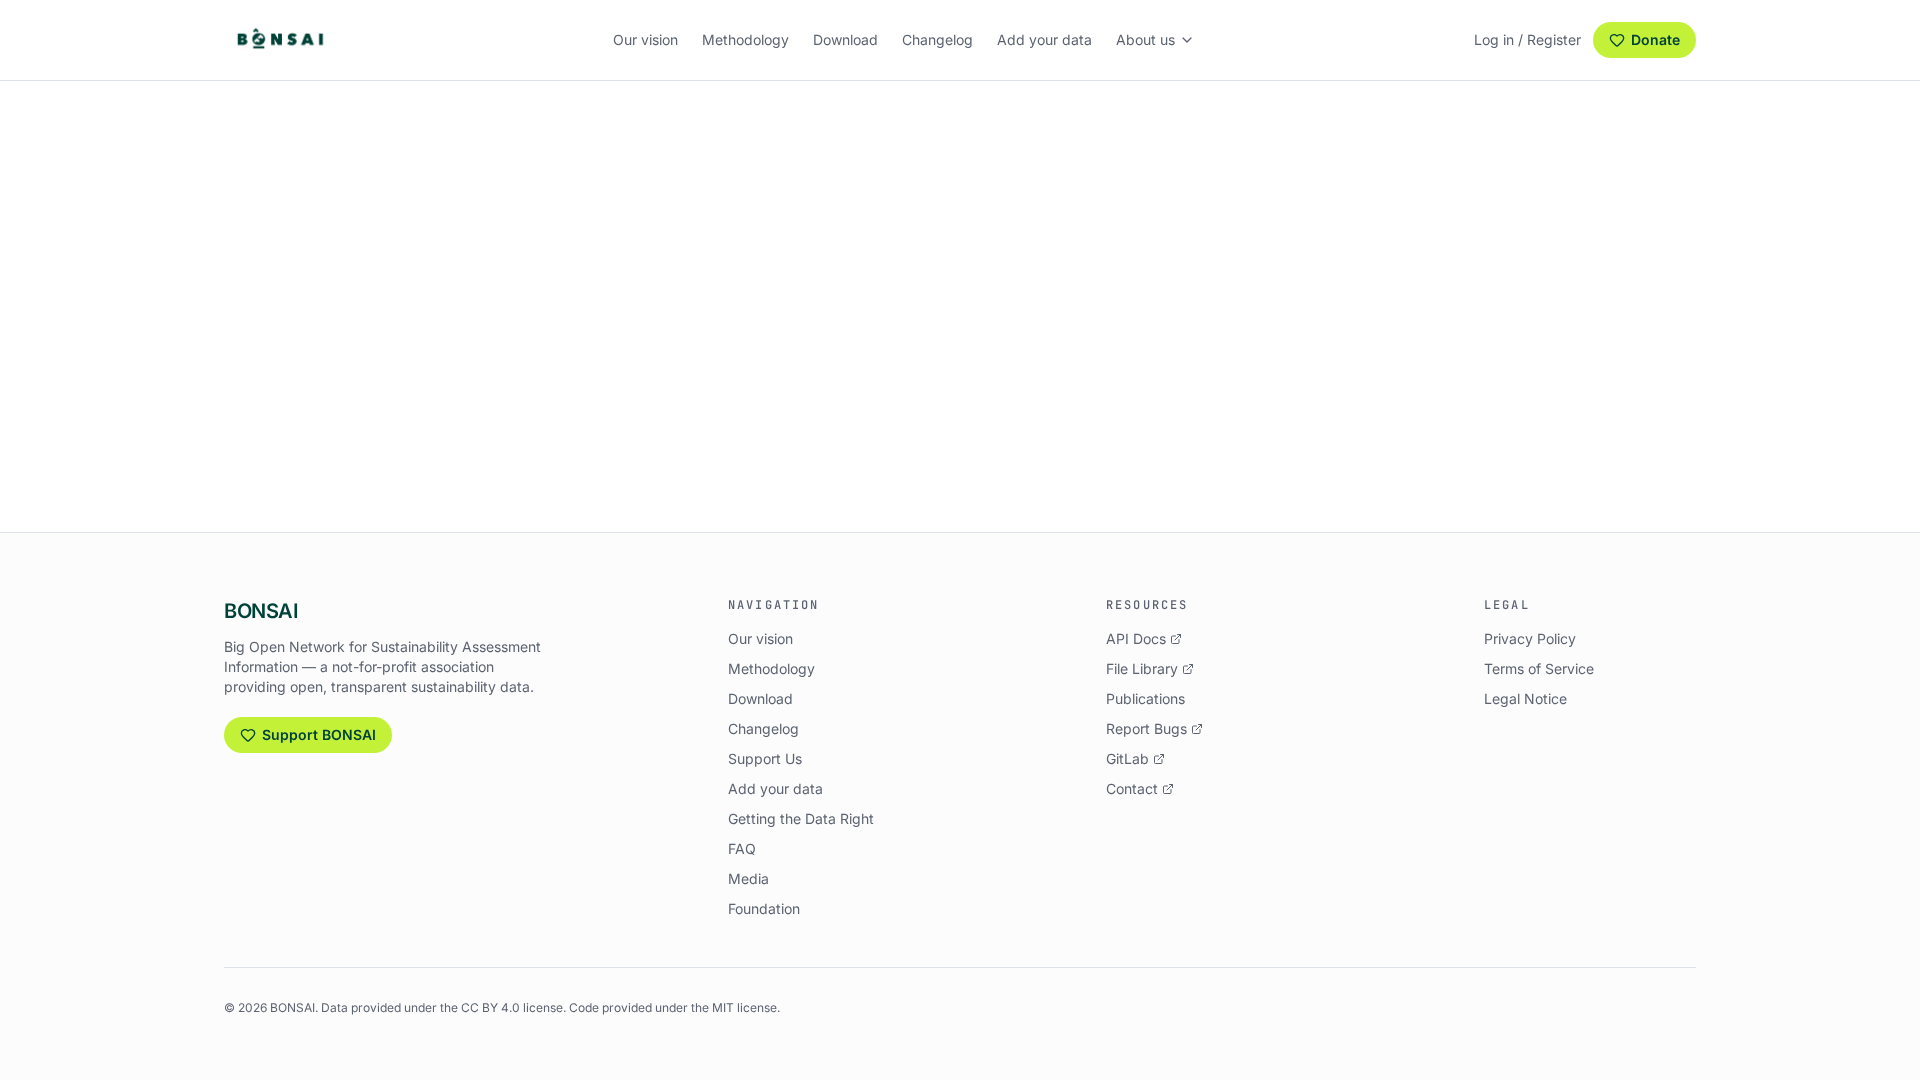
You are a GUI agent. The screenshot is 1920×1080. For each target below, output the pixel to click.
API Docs (1136, 638)
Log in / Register (1527, 39)
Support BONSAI (319, 734)
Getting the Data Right (801, 818)
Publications (1145, 698)
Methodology (745, 39)
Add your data (1044, 39)
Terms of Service (1539, 668)
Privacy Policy (1530, 638)
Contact (1132, 788)
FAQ (742, 848)
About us (1145, 39)
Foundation (764, 908)
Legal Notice (1525, 698)
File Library (1142, 668)
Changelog (937, 39)
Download (845, 39)
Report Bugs (1146, 728)
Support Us (765, 758)
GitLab (1127, 758)
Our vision (645, 39)
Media (748, 878)
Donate (1655, 39)
